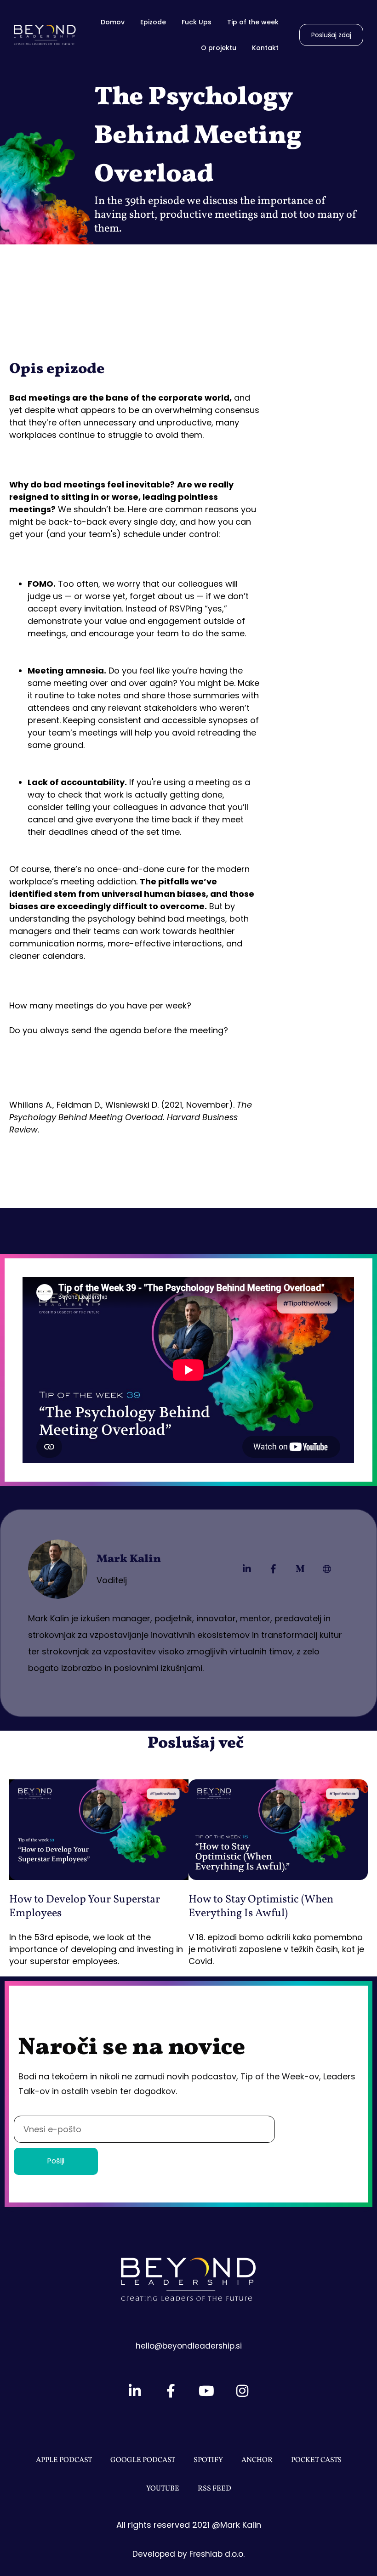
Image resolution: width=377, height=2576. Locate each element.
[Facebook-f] (274, 1569)
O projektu (219, 48)
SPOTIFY (208, 2460)
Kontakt (265, 48)
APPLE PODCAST (64, 2460)
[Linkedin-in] (247, 1569)
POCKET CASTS (316, 2460)
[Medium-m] (300, 1569)
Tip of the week (253, 22)
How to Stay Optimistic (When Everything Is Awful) (261, 1907)
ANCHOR (257, 2460)
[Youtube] (206, 2391)
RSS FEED (214, 2489)
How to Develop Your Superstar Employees (85, 1907)
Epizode (153, 22)
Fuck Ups (197, 22)
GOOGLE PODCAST (143, 2460)
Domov (113, 22)
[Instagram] (242, 2391)
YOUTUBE (163, 2489)
